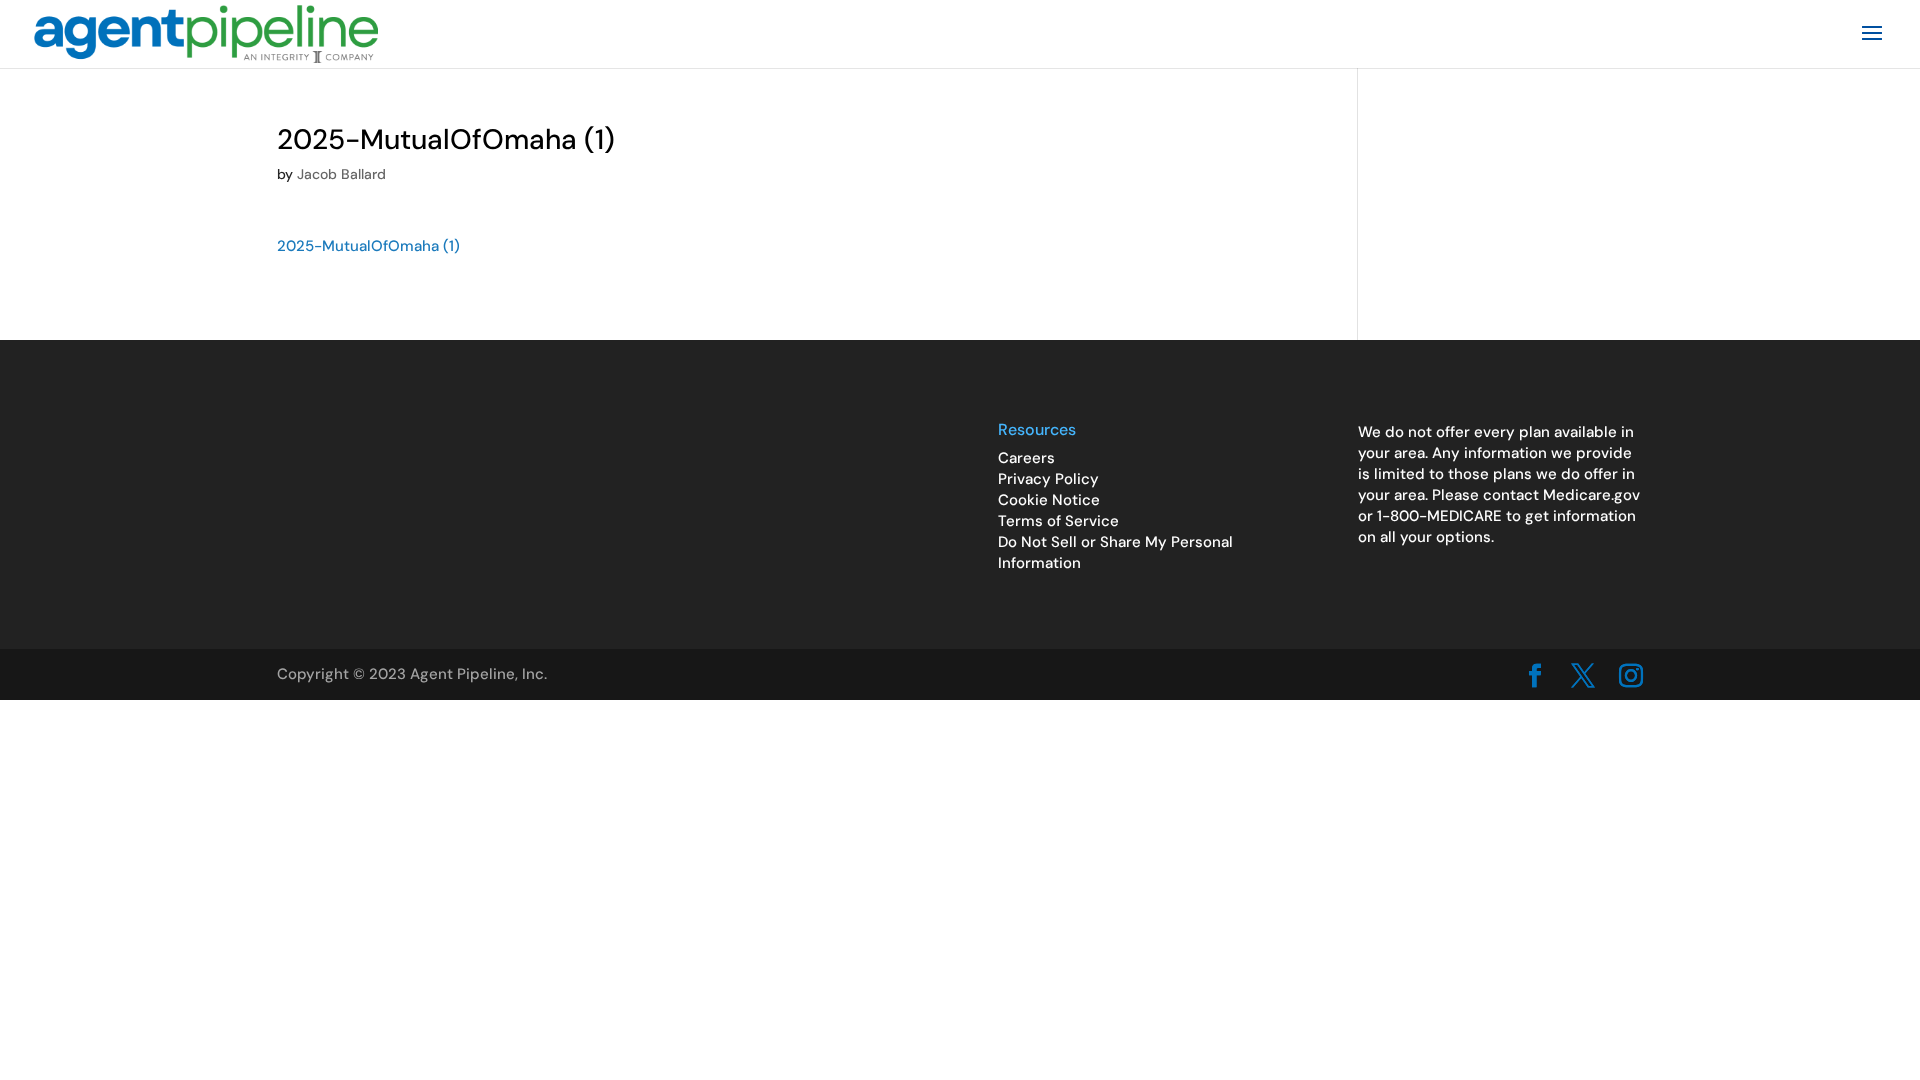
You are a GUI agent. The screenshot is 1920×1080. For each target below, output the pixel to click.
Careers (1026, 458)
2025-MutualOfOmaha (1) (368, 246)
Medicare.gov (1591, 495)
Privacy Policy (1048, 479)
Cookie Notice (1049, 500)
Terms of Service (1058, 521)
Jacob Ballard (341, 174)
